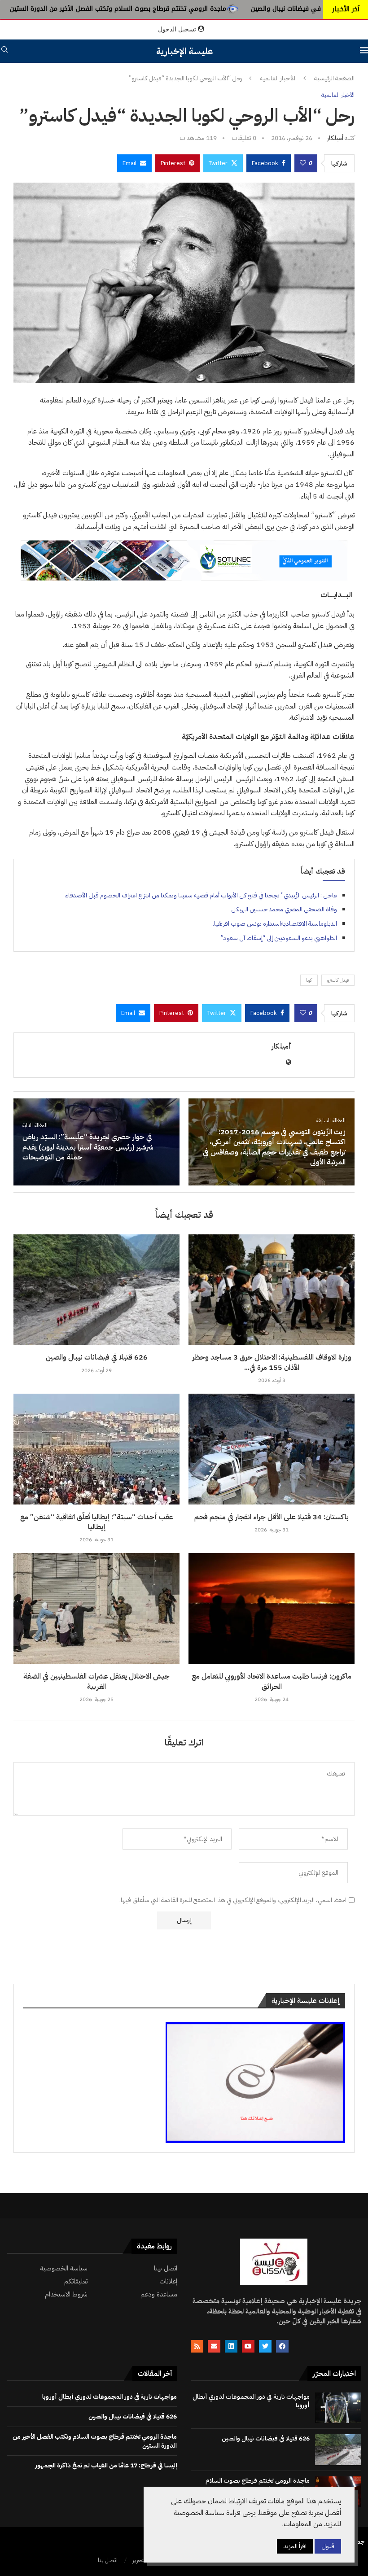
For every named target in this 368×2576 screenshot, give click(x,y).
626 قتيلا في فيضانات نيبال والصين (97, 1357)
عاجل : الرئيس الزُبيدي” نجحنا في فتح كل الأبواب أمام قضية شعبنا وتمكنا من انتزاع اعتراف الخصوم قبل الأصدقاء (201, 895)
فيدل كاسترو (338, 980)
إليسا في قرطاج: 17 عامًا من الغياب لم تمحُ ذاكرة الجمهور (106, 2465)
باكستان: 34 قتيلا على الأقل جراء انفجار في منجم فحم (272, 1517)
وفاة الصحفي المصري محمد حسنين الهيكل (284, 909)
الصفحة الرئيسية (334, 79)
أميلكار (335, 138)
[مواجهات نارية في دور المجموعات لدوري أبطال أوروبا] (338, 2408)
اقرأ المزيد (295, 2546)
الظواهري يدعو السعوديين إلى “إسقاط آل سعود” (279, 938)
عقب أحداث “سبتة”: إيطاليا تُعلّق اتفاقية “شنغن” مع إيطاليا (97, 1522)
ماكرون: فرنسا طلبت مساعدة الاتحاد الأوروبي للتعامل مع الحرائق (272, 1681)
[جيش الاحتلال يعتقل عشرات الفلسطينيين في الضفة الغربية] (96, 1608)
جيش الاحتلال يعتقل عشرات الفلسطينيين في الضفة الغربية (96, 1681)
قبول (328, 2546)
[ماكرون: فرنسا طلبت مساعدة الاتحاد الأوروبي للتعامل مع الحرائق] (272, 1608)
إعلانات (168, 2281)
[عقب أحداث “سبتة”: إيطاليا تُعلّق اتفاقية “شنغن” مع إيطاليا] (96, 1449)
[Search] (4, 51)
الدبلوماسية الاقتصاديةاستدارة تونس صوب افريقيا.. (274, 924)
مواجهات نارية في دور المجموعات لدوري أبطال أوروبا (251, 2401)
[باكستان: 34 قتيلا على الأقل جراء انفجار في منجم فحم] (272, 1449)
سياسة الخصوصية (64, 2268)
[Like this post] (303, 163)
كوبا (309, 980)
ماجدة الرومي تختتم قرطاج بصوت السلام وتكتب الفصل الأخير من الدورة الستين (202, 9)
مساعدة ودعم (159, 2294)
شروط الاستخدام (66, 2294)
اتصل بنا (108, 2560)
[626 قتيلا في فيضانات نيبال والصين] (96, 1290)
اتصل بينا (166, 2268)
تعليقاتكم (76, 2281)
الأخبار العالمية (278, 79)
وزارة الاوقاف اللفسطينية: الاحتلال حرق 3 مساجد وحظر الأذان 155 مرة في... (272, 1362)
